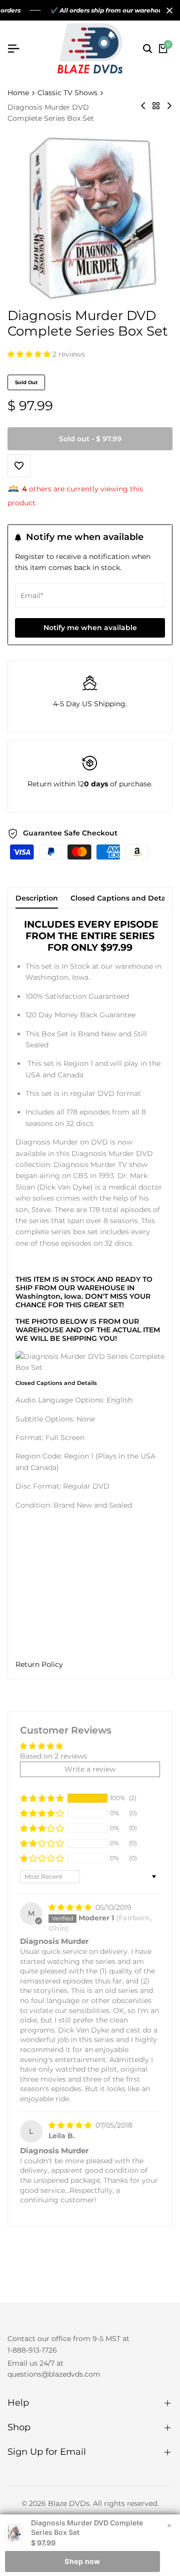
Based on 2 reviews (53, 1756)
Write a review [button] (90, 1769)
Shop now (82, 2561)
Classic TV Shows (67, 93)
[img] (71, 1907)
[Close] (167, 11)
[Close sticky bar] (169, 2525)
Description (37, 898)
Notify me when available (90, 628)
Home (18, 93)
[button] (30, 354)
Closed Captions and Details (122, 898)
